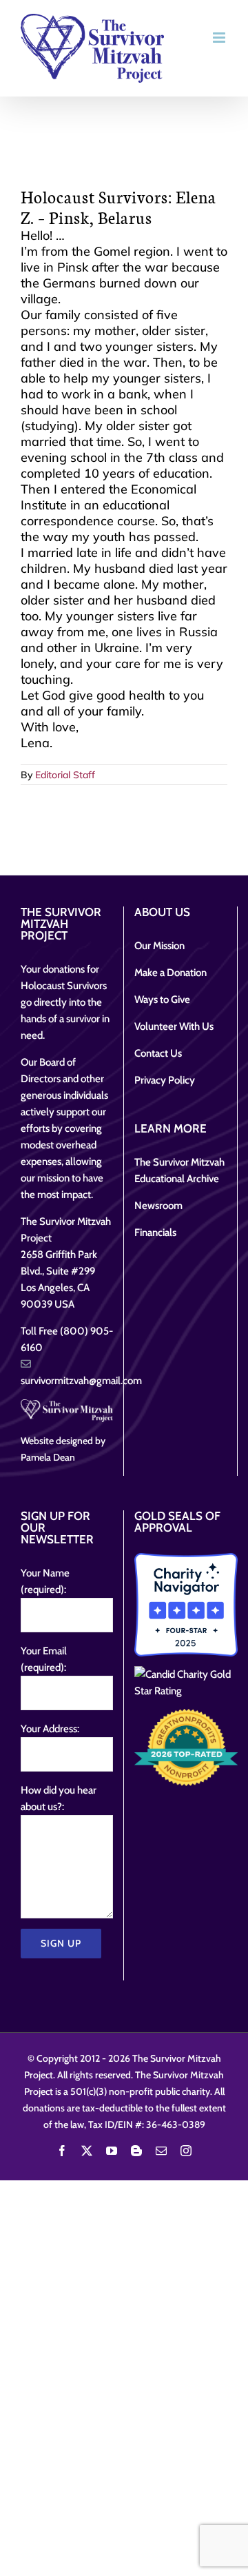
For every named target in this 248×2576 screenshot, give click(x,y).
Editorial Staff (65, 775)
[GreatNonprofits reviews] (186, 1747)
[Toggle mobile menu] (220, 38)
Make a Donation (170, 973)
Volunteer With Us (174, 1026)
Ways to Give (162, 1000)
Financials (155, 1233)
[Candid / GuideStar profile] (186, 1683)
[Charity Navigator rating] (186, 1605)
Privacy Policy (165, 1080)
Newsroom (158, 1206)
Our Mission (159, 946)
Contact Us (158, 1053)
